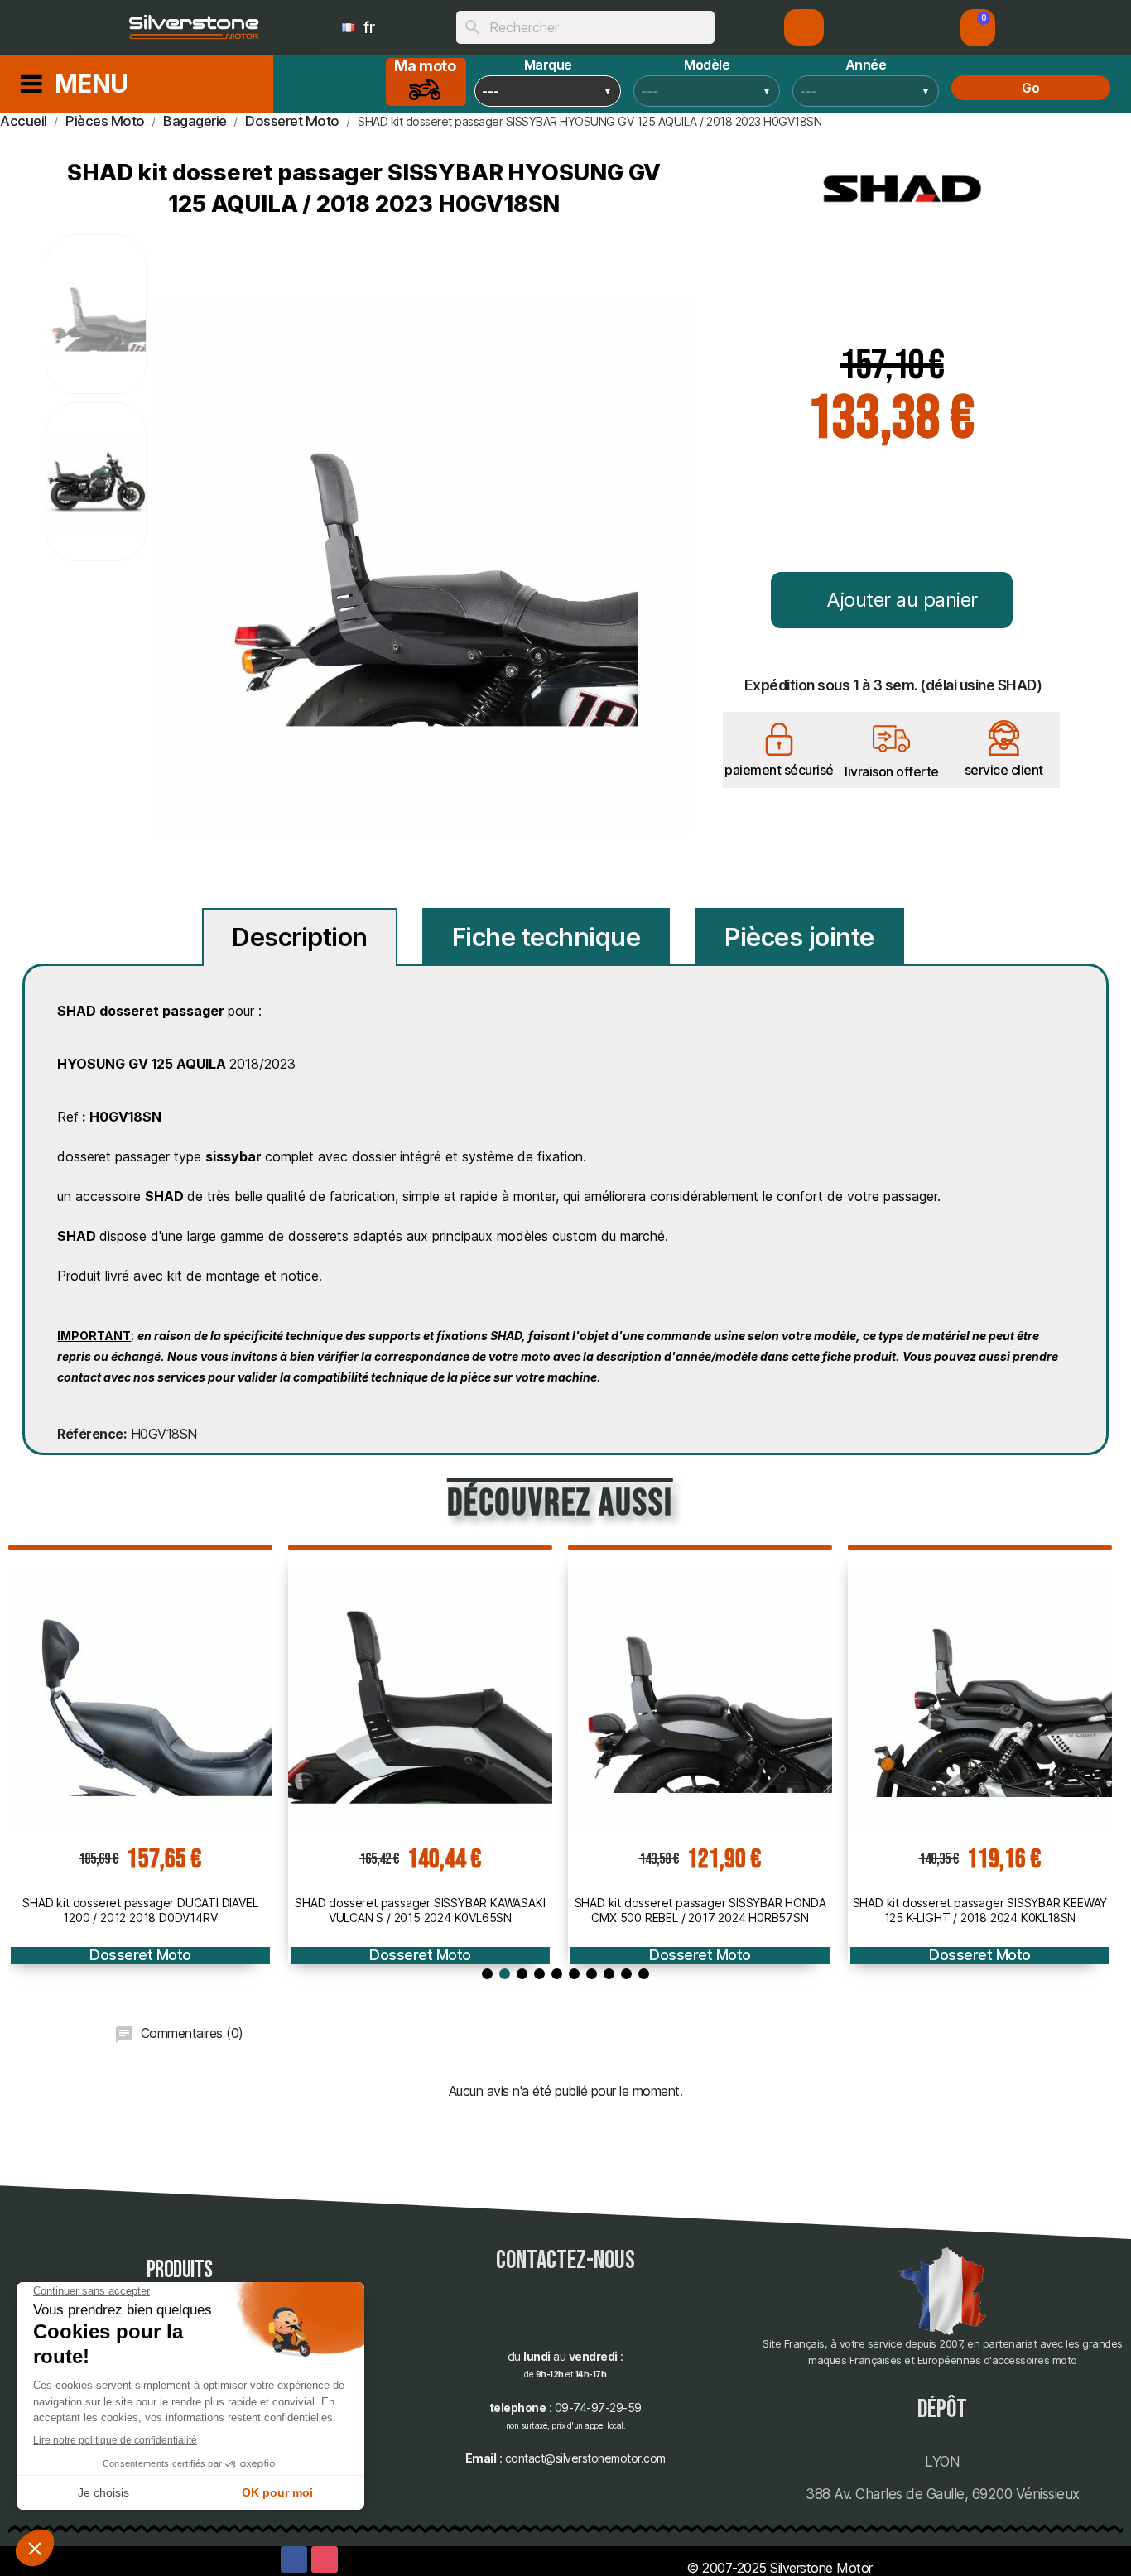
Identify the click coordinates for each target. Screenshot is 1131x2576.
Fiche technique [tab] (546, 937)
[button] (978, 28)
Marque (548, 65)
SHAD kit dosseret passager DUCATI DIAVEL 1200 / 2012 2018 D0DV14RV (140, 1910)
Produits (180, 2270)
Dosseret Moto (140, 1955)
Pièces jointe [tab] (799, 937)
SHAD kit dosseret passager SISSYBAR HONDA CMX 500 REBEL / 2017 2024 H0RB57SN (700, 1910)
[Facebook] (294, 2559)
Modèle (707, 65)
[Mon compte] (804, 27)
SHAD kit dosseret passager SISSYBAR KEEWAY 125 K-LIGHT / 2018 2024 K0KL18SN (980, 1910)
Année (866, 65)
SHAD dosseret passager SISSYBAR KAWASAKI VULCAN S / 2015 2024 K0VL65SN (420, 1910)
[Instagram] (325, 2559)
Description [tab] (300, 937)
